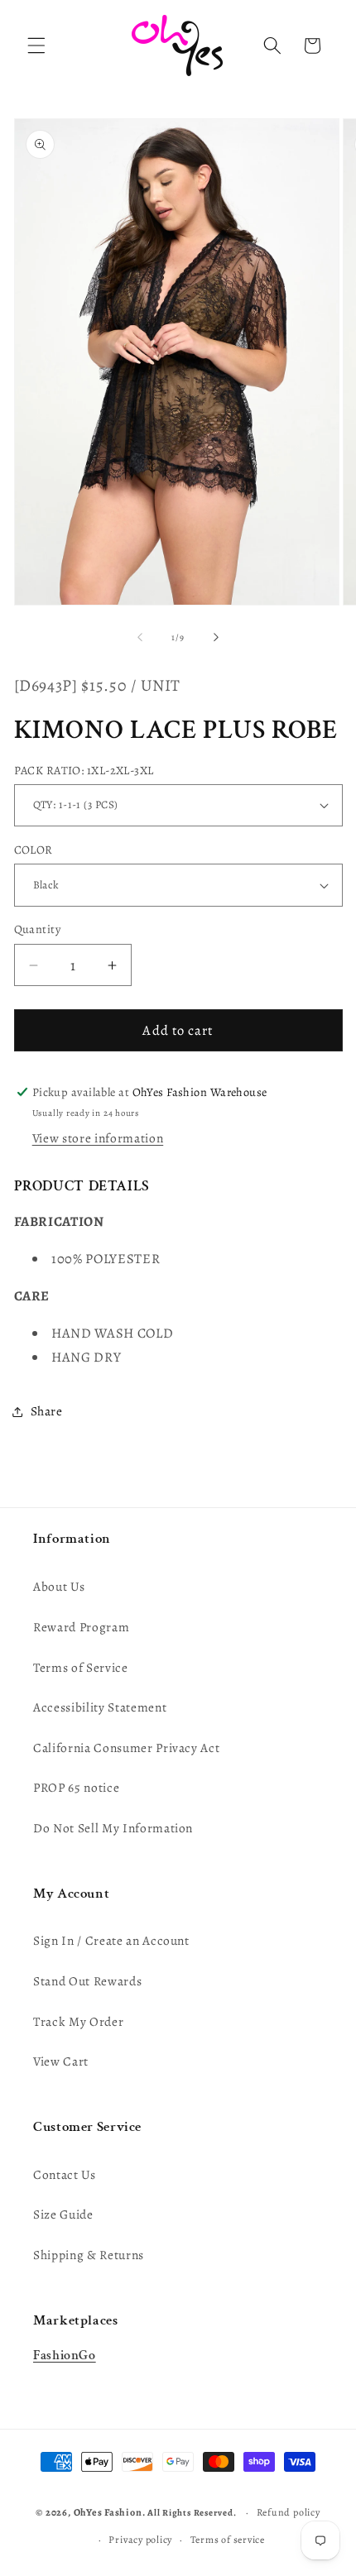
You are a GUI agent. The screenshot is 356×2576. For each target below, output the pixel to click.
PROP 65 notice (76, 1787)
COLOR (34, 850)
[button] (36, 45)
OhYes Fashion (108, 2512)
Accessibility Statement (100, 1707)
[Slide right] (216, 638)
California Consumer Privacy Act (126, 1748)
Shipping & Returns (89, 2255)
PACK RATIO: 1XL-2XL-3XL (84, 770)
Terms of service (228, 2540)
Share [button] (47, 1411)
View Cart (61, 2061)
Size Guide (63, 2214)
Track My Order (78, 2021)
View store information (98, 1138)
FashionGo (65, 2356)
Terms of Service (81, 1667)
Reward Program (81, 1627)
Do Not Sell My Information (113, 1828)
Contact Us (65, 2174)
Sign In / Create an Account (111, 1940)
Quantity (38, 929)
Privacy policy (140, 2540)
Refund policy (289, 2512)
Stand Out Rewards (87, 1981)
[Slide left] (140, 638)
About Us (59, 1586)
